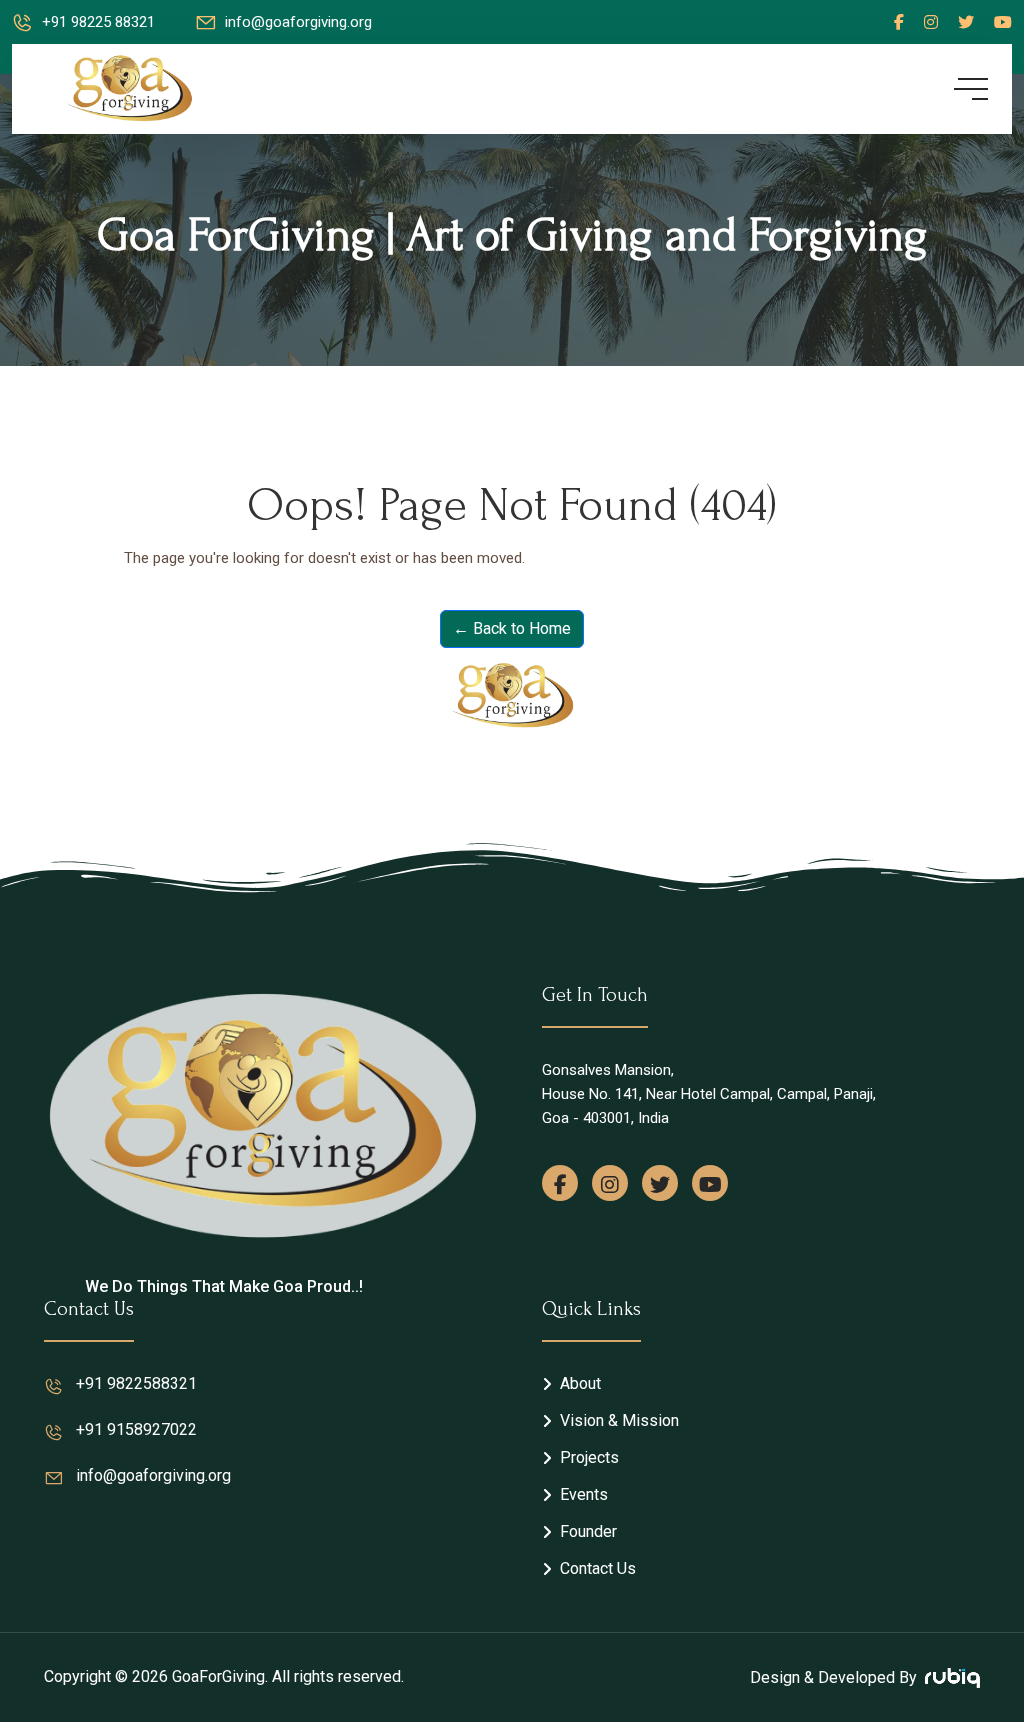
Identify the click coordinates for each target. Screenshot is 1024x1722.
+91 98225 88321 (98, 22)
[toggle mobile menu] (971, 89)
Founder (588, 1531)
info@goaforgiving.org (298, 22)
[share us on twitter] (966, 22)
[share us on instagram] (610, 1183)
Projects (589, 1457)
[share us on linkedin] (1003, 22)
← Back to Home (512, 628)
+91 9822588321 (136, 1383)
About (580, 1383)
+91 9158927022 (136, 1429)
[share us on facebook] (899, 22)
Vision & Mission (619, 1420)
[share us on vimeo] (931, 22)
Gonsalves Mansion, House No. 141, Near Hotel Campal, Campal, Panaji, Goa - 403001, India (709, 1094)
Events (584, 1494)
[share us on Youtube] (710, 1183)
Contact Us (598, 1568)
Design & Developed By (833, 1677)
